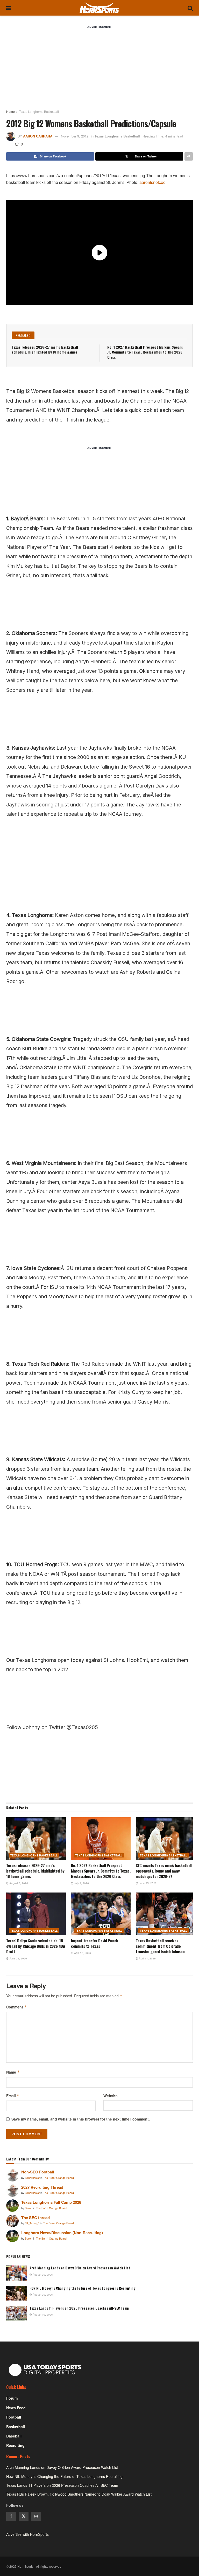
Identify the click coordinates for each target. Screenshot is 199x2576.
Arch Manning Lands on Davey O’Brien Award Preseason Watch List (80, 2268)
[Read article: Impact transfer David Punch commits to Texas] (101, 1914)
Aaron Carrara (38, 136)
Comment (16, 2007)
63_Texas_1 (33, 2223)
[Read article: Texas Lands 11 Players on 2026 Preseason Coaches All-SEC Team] (17, 2313)
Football (14, 2417)
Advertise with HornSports (27, 2534)
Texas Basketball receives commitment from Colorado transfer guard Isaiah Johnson (160, 1946)
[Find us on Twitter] (24, 2516)
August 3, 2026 (18, 1883)
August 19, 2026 (42, 2315)
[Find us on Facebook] (11, 2516)
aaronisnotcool (153, 182)
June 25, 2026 (147, 1883)
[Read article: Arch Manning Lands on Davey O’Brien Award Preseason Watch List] (17, 2273)
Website (111, 2096)
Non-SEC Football (38, 2172)
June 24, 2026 (18, 1958)
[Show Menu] (9, 8)
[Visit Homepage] (99, 8)
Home (10, 111)
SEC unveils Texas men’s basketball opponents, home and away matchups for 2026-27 (164, 1871)
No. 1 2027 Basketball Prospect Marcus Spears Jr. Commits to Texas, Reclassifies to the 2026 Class (145, 352)
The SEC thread (35, 2218)
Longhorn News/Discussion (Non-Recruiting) (62, 2233)
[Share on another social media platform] (189, 156)
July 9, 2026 (81, 1883)
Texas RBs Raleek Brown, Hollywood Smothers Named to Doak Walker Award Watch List (79, 2494)
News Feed (16, 2408)
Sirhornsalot (33, 2178)
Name (13, 2072)
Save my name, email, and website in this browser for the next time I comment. (81, 2119)
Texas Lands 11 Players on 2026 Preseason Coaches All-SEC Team (79, 2308)
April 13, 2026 (82, 1953)
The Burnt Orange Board (59, 2178)
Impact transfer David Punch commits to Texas (95, 1943)
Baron (29, 2208)
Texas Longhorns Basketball (39, 111)
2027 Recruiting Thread (42, 2187)
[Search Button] (190, 8)
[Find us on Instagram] (36, 2516)
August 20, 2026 (42, 2275)
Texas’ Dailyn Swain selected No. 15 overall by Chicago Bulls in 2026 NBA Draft (35, 1946)
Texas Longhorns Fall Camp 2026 (51, 2202)
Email (13, 2096)
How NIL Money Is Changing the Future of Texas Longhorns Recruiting (83, 2288)
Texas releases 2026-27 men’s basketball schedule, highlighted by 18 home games (45, 350)
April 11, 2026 (147, 1958)
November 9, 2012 (75, 136)
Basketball (16, 2427)
